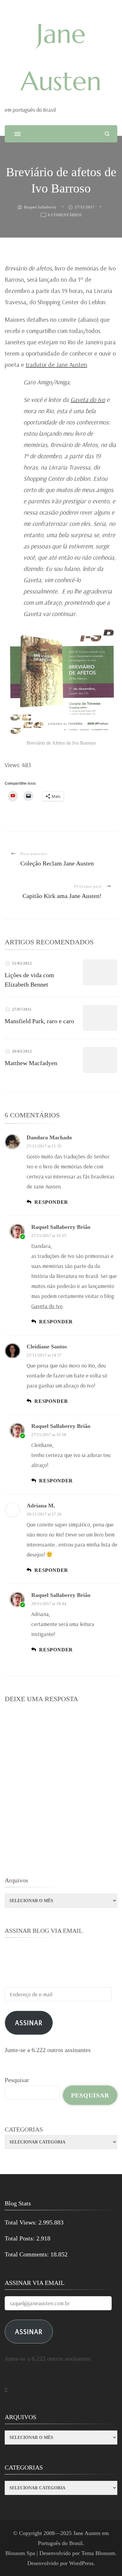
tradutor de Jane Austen (56, 364)
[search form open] (107, 134)
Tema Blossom (98, 2553)
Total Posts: (20, 2238)
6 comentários (65, 216)
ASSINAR (29, 2331)
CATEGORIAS (24, 2129)
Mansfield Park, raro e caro (39, 1021)
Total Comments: (28, 2254)
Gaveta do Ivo (88, 400)
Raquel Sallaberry (40, 207)
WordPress (81, 2563)
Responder (51, 1202)
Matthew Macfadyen (31, 1063)
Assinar (29, 2022)
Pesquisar (17, 2080)
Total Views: (22, 2222)
